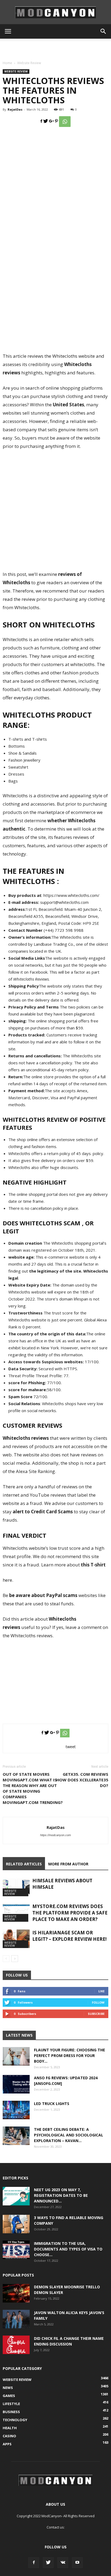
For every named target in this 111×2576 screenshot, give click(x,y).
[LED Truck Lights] (16, 2110)
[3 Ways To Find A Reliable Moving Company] (16, 2224)
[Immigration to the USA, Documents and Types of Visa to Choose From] (16, 2250)
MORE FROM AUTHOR (68, 1864)
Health (10, 2428)
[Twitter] (48, 2563)
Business (11, 2412)
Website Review (29, 63)
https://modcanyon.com (55, 1835)
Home (7, 63)
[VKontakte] (63, 2563)
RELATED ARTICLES (24, 1864)
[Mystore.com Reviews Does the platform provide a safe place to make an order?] (16, 1912)
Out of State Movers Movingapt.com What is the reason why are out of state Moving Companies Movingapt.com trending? (33, 1788)
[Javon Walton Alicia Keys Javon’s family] (16, 2319)
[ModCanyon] (55, 12)
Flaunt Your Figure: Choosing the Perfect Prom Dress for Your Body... (70, 2056)
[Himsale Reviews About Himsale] (16, 1887)
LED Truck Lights (52, 2104)
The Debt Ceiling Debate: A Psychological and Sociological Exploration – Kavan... (69, 2135)
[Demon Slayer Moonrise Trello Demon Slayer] (16, 2293)
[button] (103, 31)
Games (9, 2396)
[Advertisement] (55, 48)
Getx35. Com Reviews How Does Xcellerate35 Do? (82, 1780)
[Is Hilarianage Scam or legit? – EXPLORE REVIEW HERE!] (16, 1939)
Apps (7, 2444)
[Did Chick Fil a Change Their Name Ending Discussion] (16, 2345)
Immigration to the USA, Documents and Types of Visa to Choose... (68, 2249)
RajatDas (15, 109)
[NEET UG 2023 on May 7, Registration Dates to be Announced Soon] (16, 2196)
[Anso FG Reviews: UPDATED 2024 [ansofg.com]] (16, 2084)
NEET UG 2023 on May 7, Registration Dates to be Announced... (61, 2195)
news (8, 2388)
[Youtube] (77, 2563)
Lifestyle (11, 2404)
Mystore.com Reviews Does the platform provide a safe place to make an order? (70, 1913)
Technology (15, 2420)
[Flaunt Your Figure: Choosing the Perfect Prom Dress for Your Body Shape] (16, 2056)
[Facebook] (34, 2563)
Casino (9, 2436)
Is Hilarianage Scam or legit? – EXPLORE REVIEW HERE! (70, 1936)
